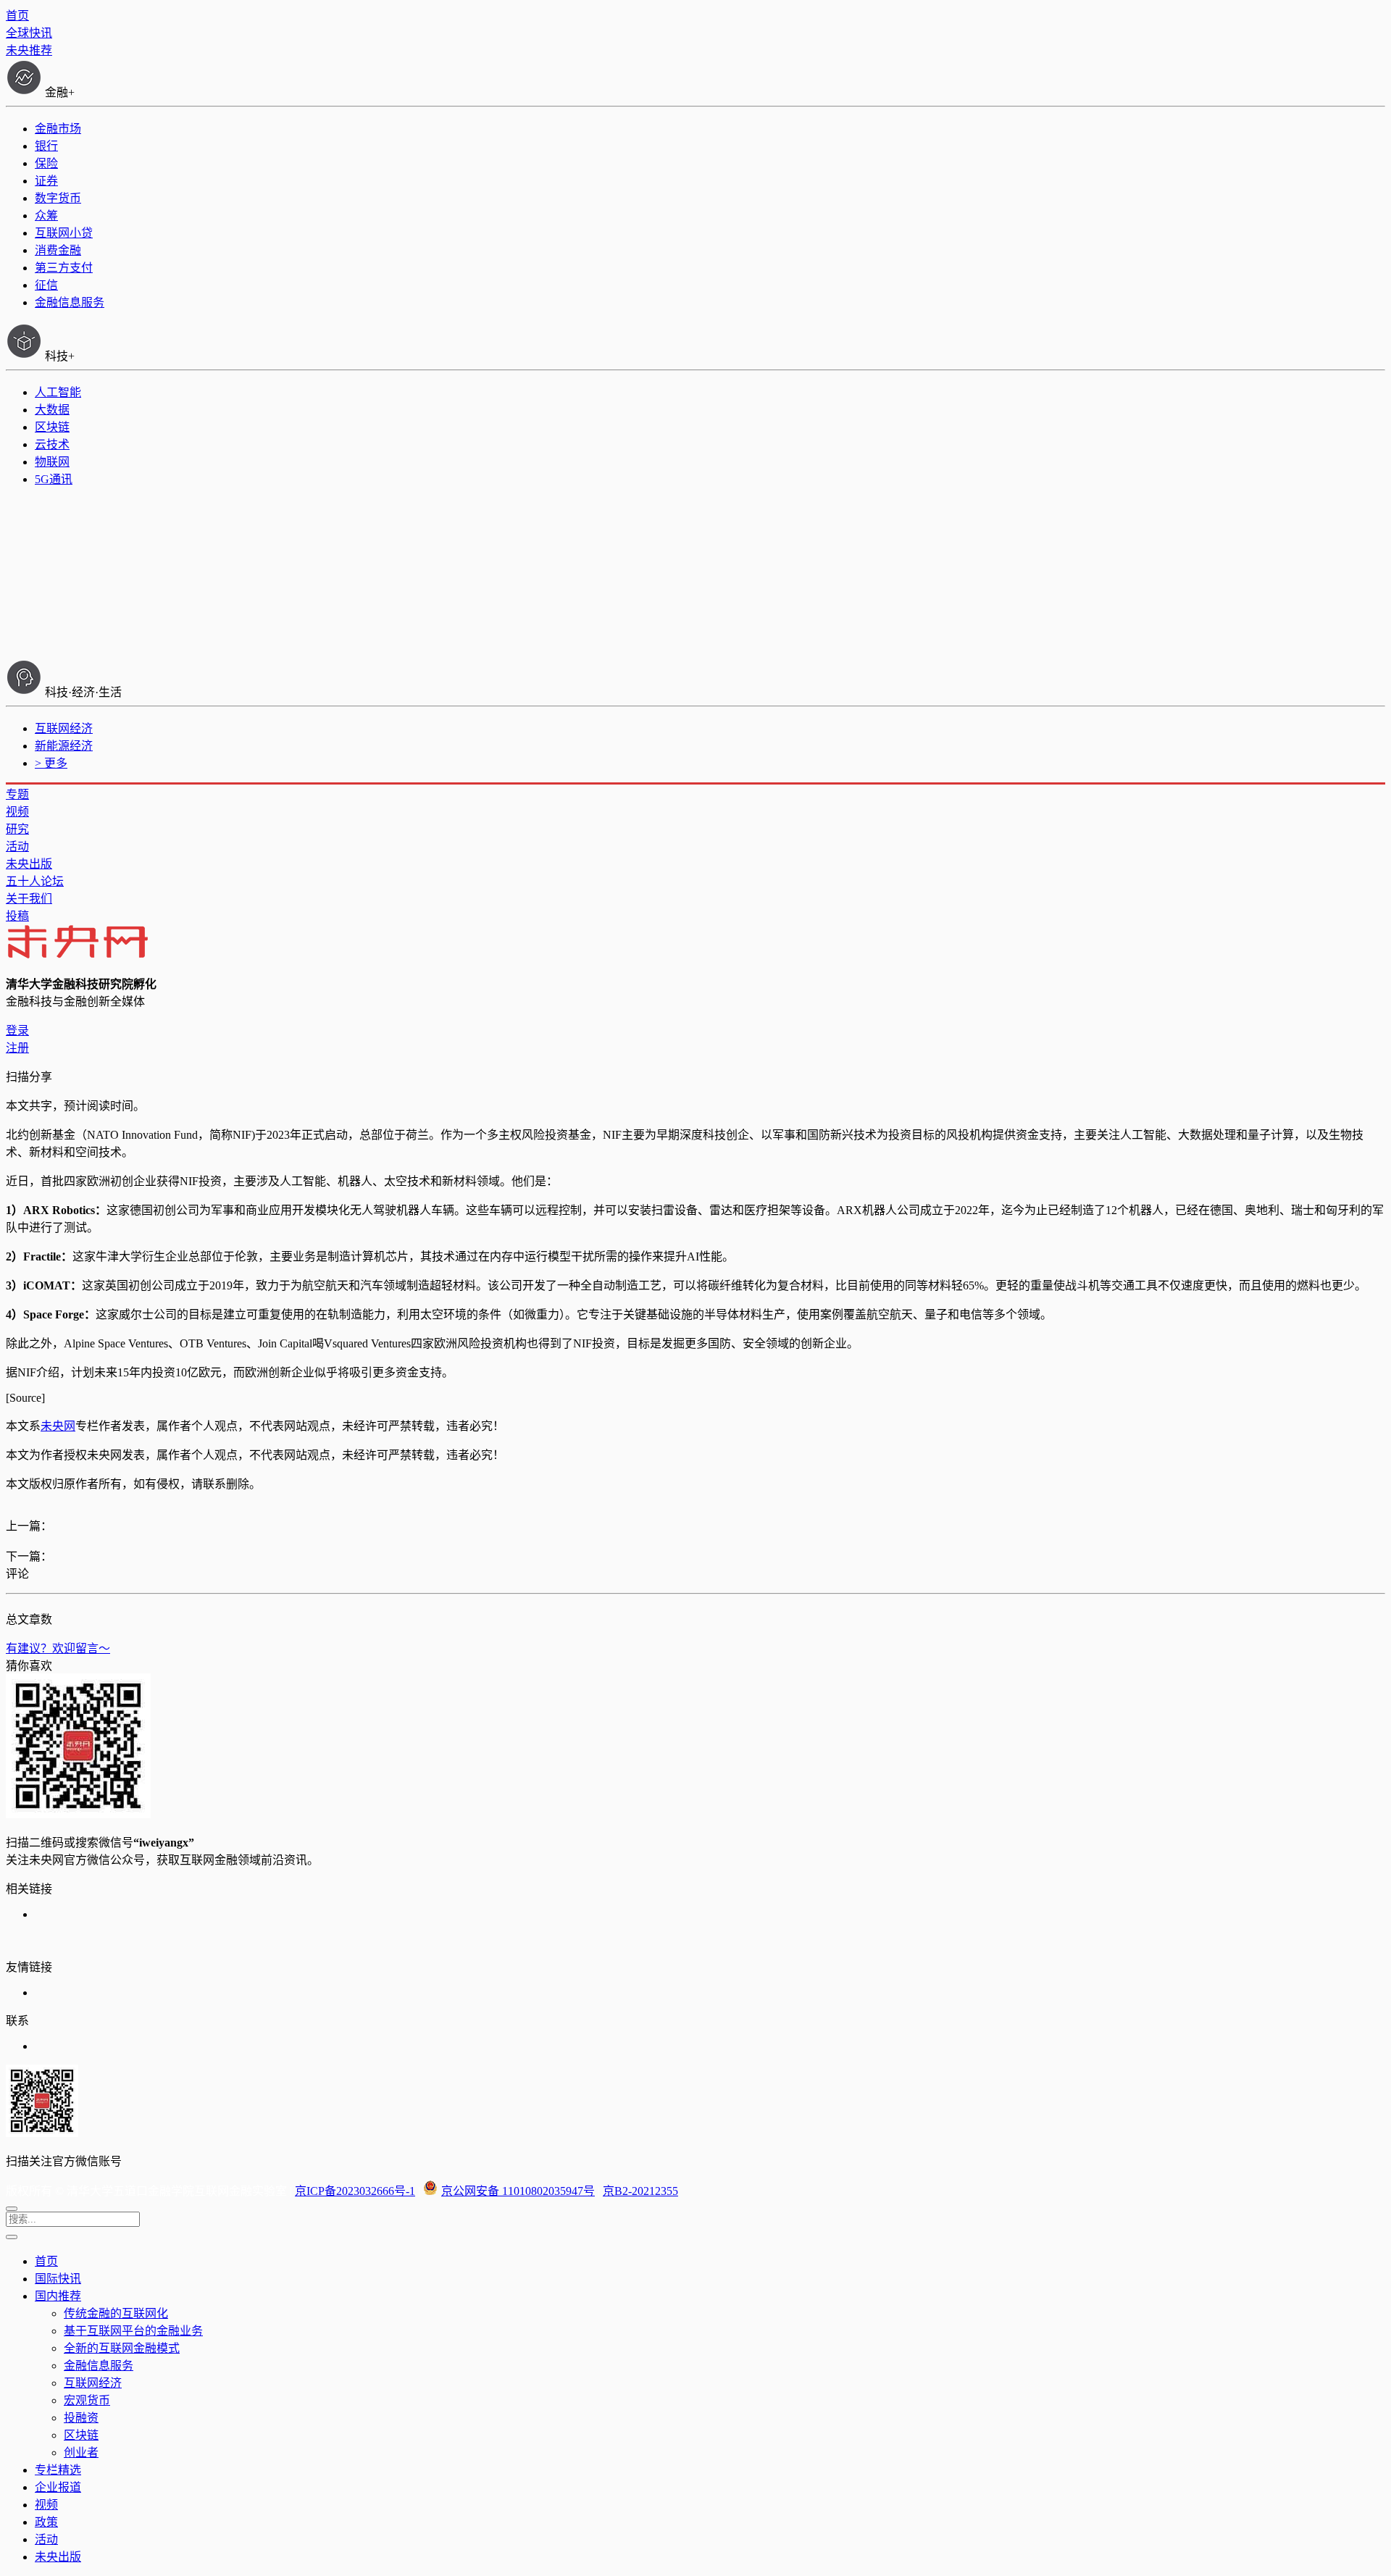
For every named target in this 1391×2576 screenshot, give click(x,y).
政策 (46, 2522)
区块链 (52, 427)
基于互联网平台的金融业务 (133, 2331)
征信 (46, 285)
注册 (17, 1048)
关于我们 (29, 899)
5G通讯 (54, 479)
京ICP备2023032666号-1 (355, 2191)
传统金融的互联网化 (116, 2313)
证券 (46, 181)
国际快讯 (58, 2279)
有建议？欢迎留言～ (58, 1648)
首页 (17, 16)
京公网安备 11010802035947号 (518, 2191)
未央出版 (29, 864)
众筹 (46, 216)
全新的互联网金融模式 (122, 2348)
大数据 (52, 410)
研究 (17, 829)
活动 (17, 846)
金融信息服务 (70, 302)
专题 (17, 794)
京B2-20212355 (640, 2191)
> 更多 (51, 763)
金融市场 (58, 129)
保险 (46, 163)
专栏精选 (58, 2470)
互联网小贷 (64, 233)
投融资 (81, 2418)
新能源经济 (64, 746)
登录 (17, 1030)
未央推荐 (29, 50)
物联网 (52, 462)
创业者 (81, 2452)
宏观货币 (87, 2400)
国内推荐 (58, 2296)
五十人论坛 (35, 881)
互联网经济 (64, 728)
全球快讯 (29, 33)
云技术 (52, 444)
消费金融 (58, 250)
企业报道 (58, 2487)
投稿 (17, 916)
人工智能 (58, 392)
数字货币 (58, 198)
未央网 (58, 1426)
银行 (46, 146)
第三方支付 (64, 268)
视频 (17, 812)
